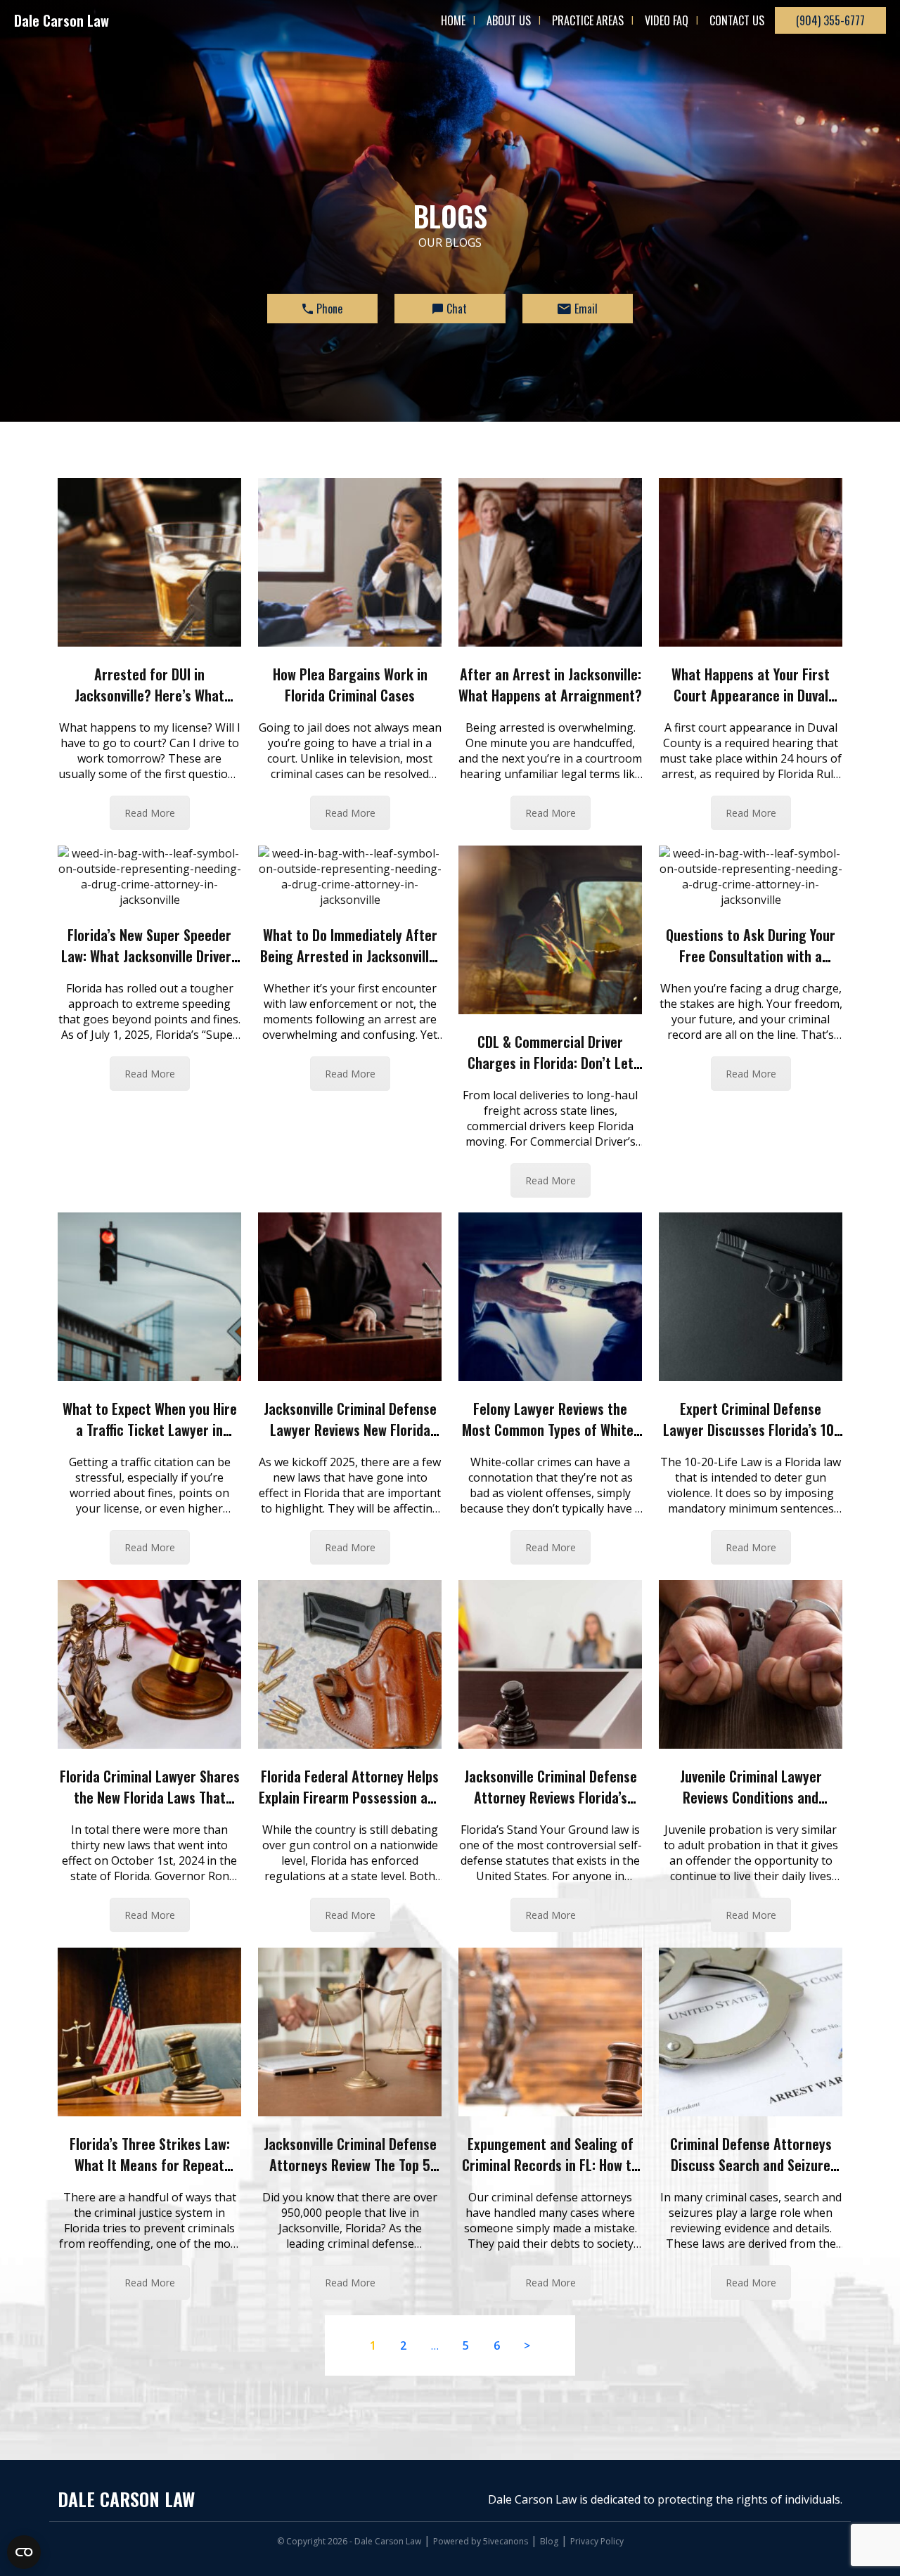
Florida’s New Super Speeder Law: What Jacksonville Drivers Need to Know (149, 956)
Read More (150, 813)
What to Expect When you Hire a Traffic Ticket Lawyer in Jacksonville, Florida (150, 1430)
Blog (549, 2541)
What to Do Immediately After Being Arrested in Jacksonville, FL (350, 956)
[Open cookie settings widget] (24, 2552)
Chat (457, 309)
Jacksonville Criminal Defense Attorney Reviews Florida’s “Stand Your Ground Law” (551, 1797)
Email (586, 309)
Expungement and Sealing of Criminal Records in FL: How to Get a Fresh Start (550, 2165)
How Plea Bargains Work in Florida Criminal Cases (350, 685)
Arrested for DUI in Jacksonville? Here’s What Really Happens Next (149, 695)
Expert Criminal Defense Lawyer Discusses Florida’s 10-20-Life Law (751, 1430)
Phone (329, 309)
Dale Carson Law (62, 20)
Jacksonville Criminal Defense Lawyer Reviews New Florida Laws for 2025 (350, 1430)
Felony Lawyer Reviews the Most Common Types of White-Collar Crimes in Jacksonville (550, 1430)
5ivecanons (506, 2541)
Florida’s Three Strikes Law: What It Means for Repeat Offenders (150, 2165)
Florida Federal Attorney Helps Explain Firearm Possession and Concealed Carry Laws (350, 1797)
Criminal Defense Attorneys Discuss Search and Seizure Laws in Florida (751, 2165)
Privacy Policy (597, 2541)
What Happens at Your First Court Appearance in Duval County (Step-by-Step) (751, 695)
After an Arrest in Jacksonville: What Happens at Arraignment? (550, 685)
